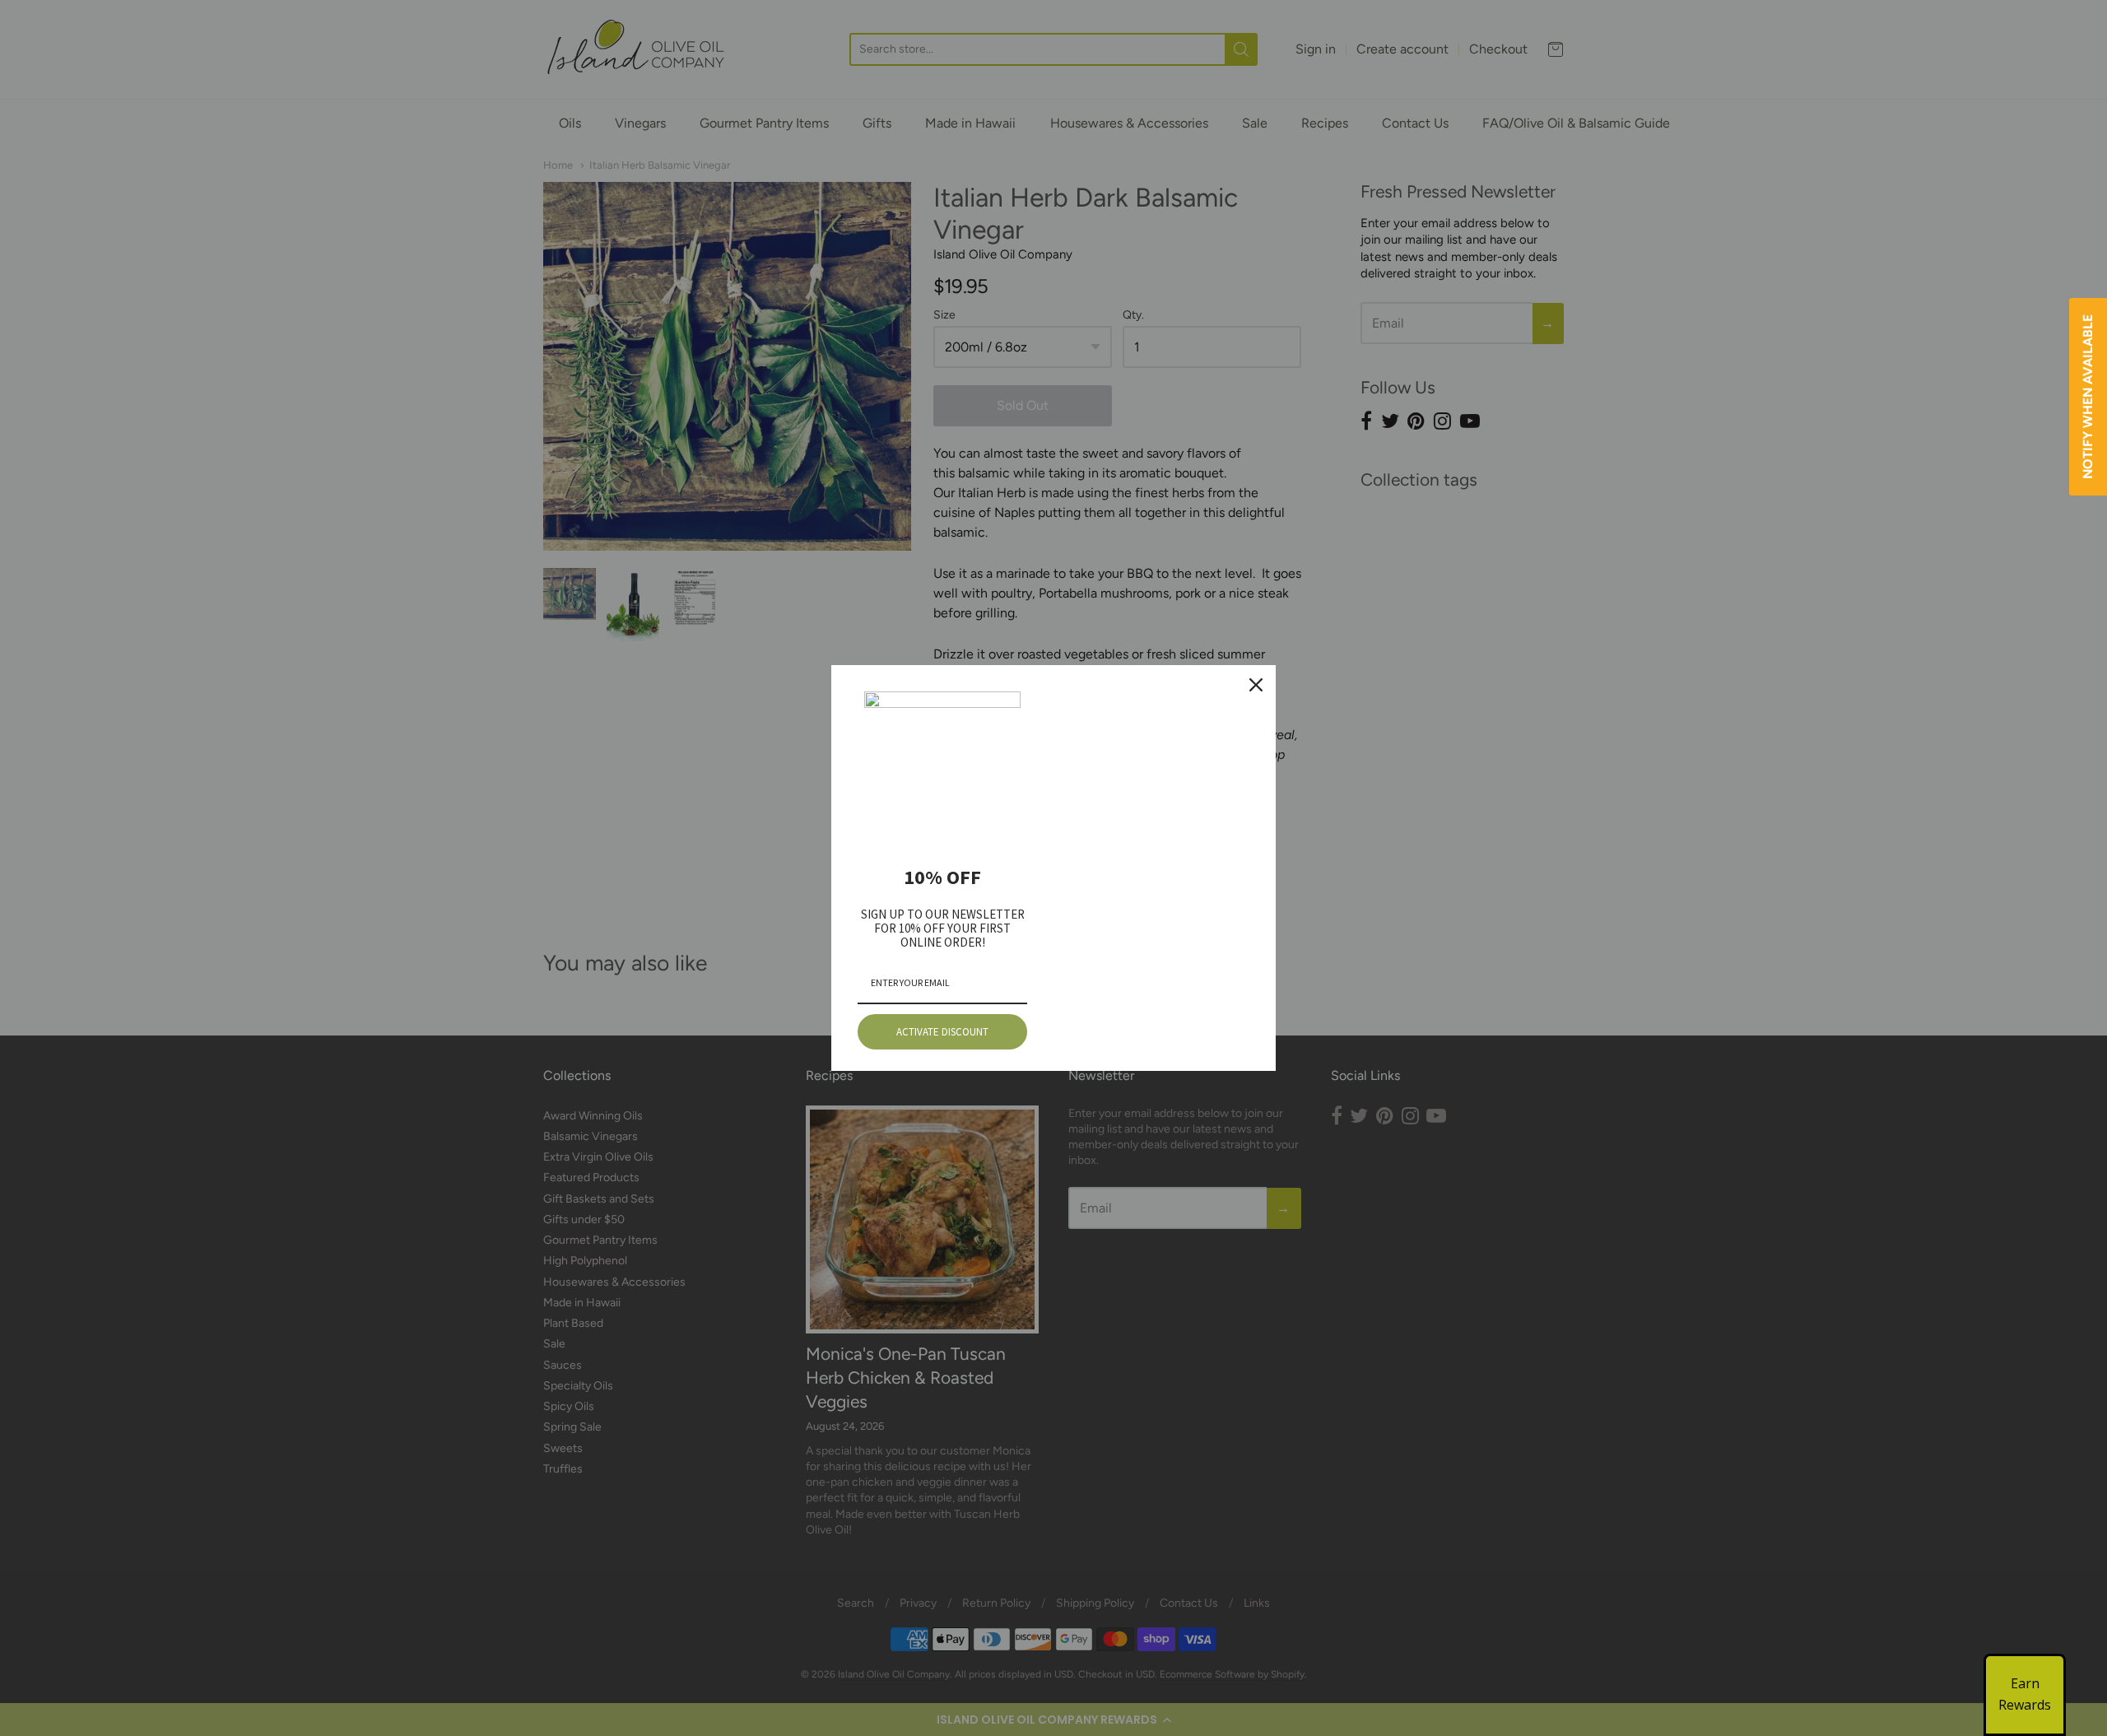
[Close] (1256, 685)
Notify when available (2088, 397)
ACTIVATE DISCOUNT (942, 1032)
